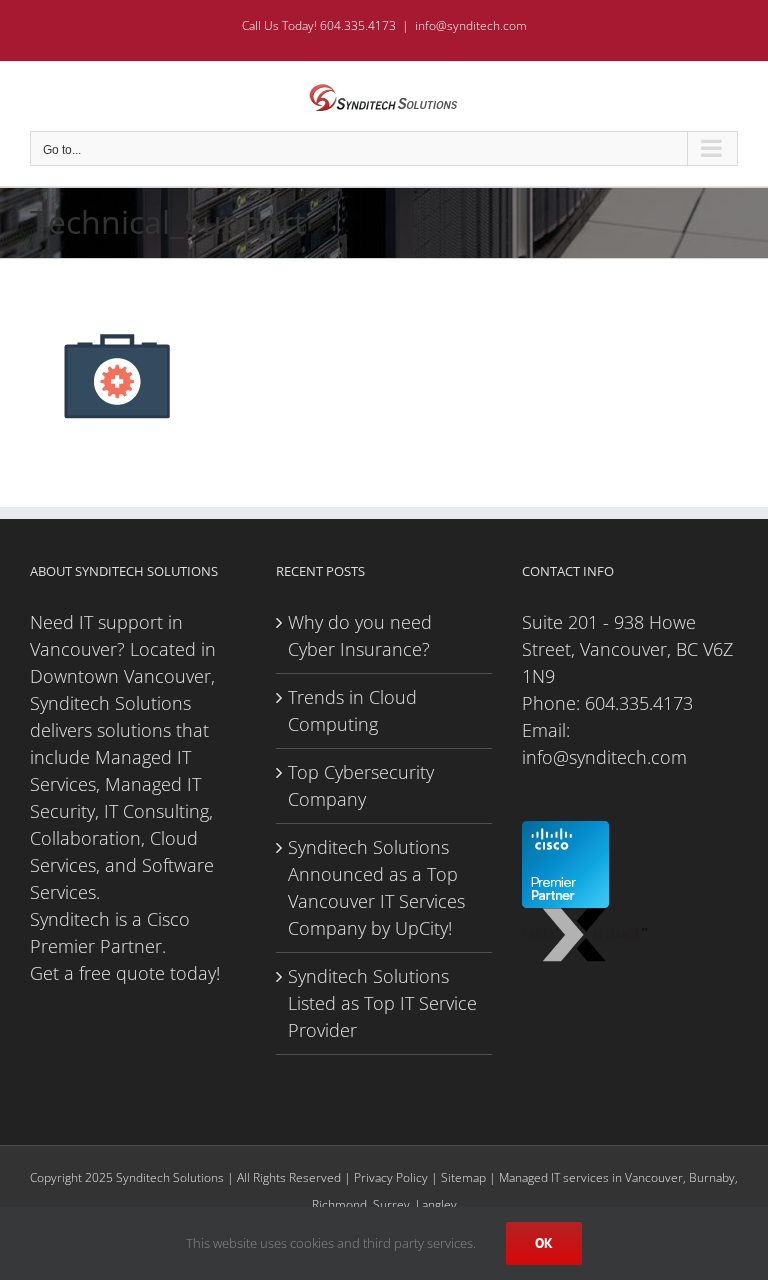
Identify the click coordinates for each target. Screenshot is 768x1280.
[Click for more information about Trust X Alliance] (585, 921)
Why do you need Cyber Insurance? (360, 635)
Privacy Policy (391, 1177)
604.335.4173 (639, 703)
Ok (544, 1243)
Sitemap (463, 1177)
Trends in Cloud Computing (352, 710)
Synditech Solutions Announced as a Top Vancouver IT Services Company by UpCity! (376, 887)
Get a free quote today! (125, 973)
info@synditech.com (471, 25)
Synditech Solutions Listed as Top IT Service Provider (382, 1003)
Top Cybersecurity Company (361, 785)
